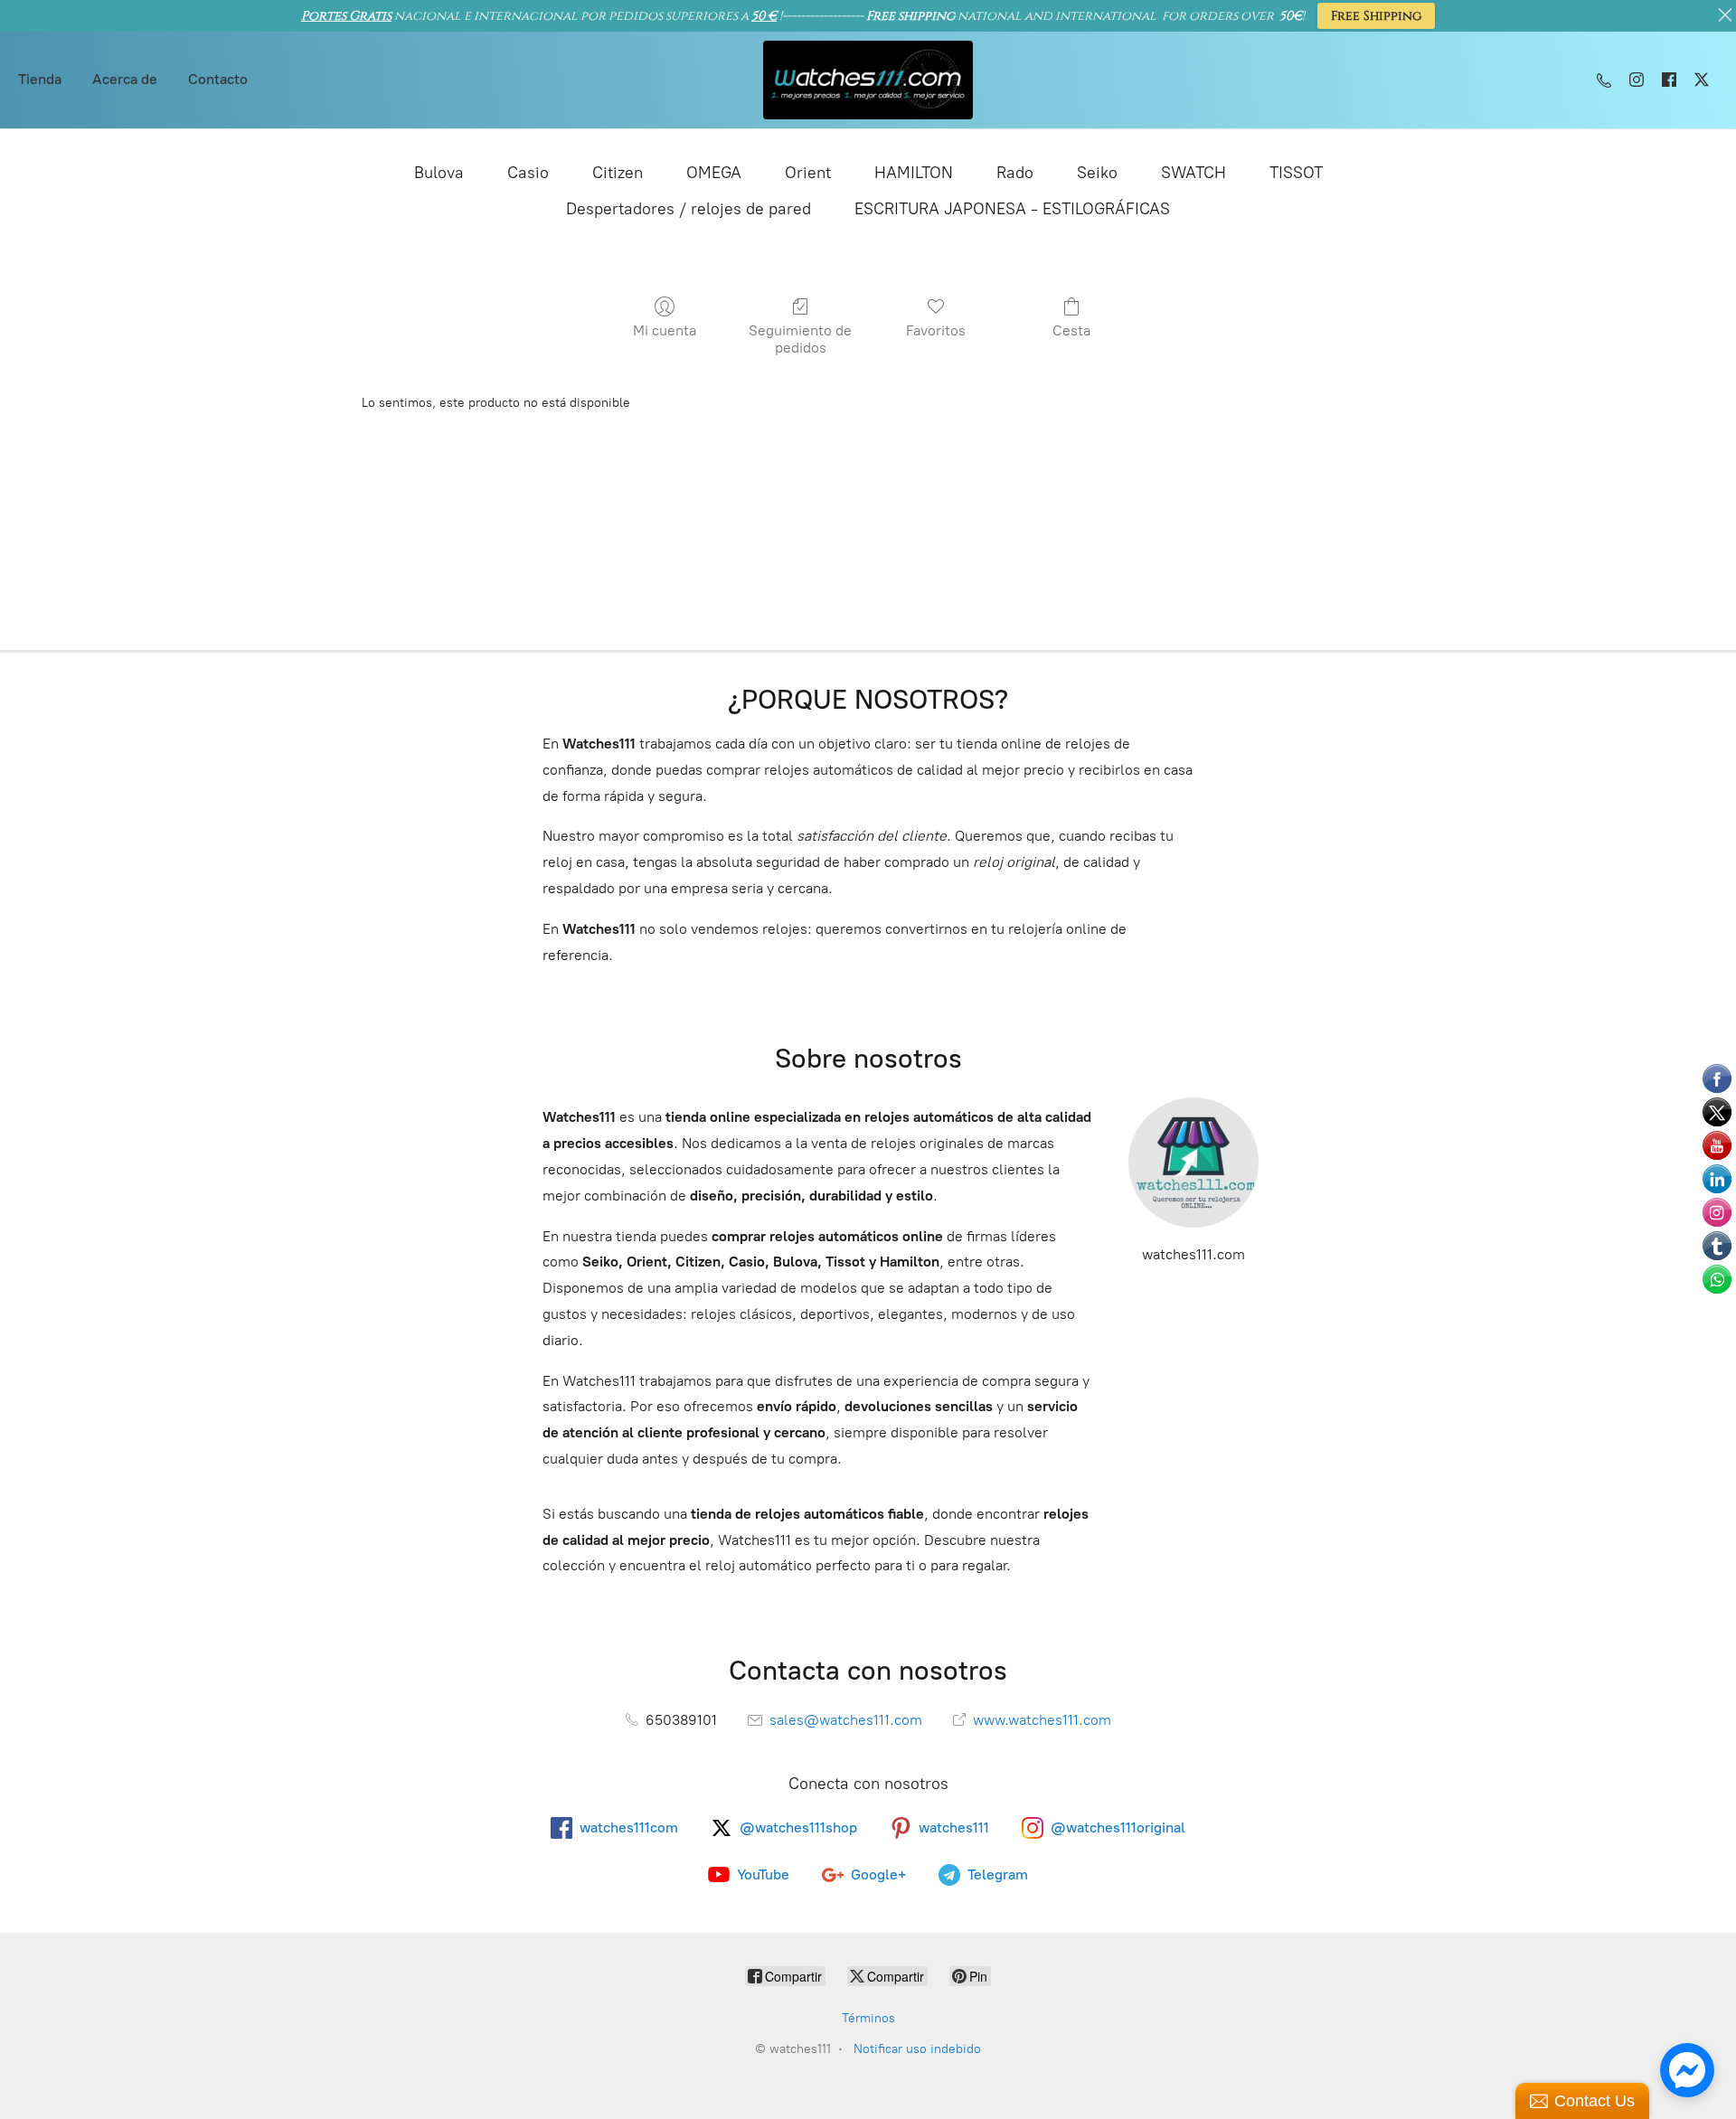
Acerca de (125, 79)
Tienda (40, 79)
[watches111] (868, 80)
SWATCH (1193, 173)
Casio (528, 173)
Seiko (1097, 173)
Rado (1015, 173)
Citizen (618, 173)
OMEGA (714, 173)
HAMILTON (914, 173)
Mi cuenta (665, 330)
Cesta (1071, 330)
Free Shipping (1376, 16)
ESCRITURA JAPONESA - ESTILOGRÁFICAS (1012, 209)
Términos (868, 2018)
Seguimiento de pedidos (800, 339)
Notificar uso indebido (917, 2049)
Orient (808, 173)
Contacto (218, 79)
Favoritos (936, 330)
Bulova (439, 173)
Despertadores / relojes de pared (689, 209)
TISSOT (1296, 173)
